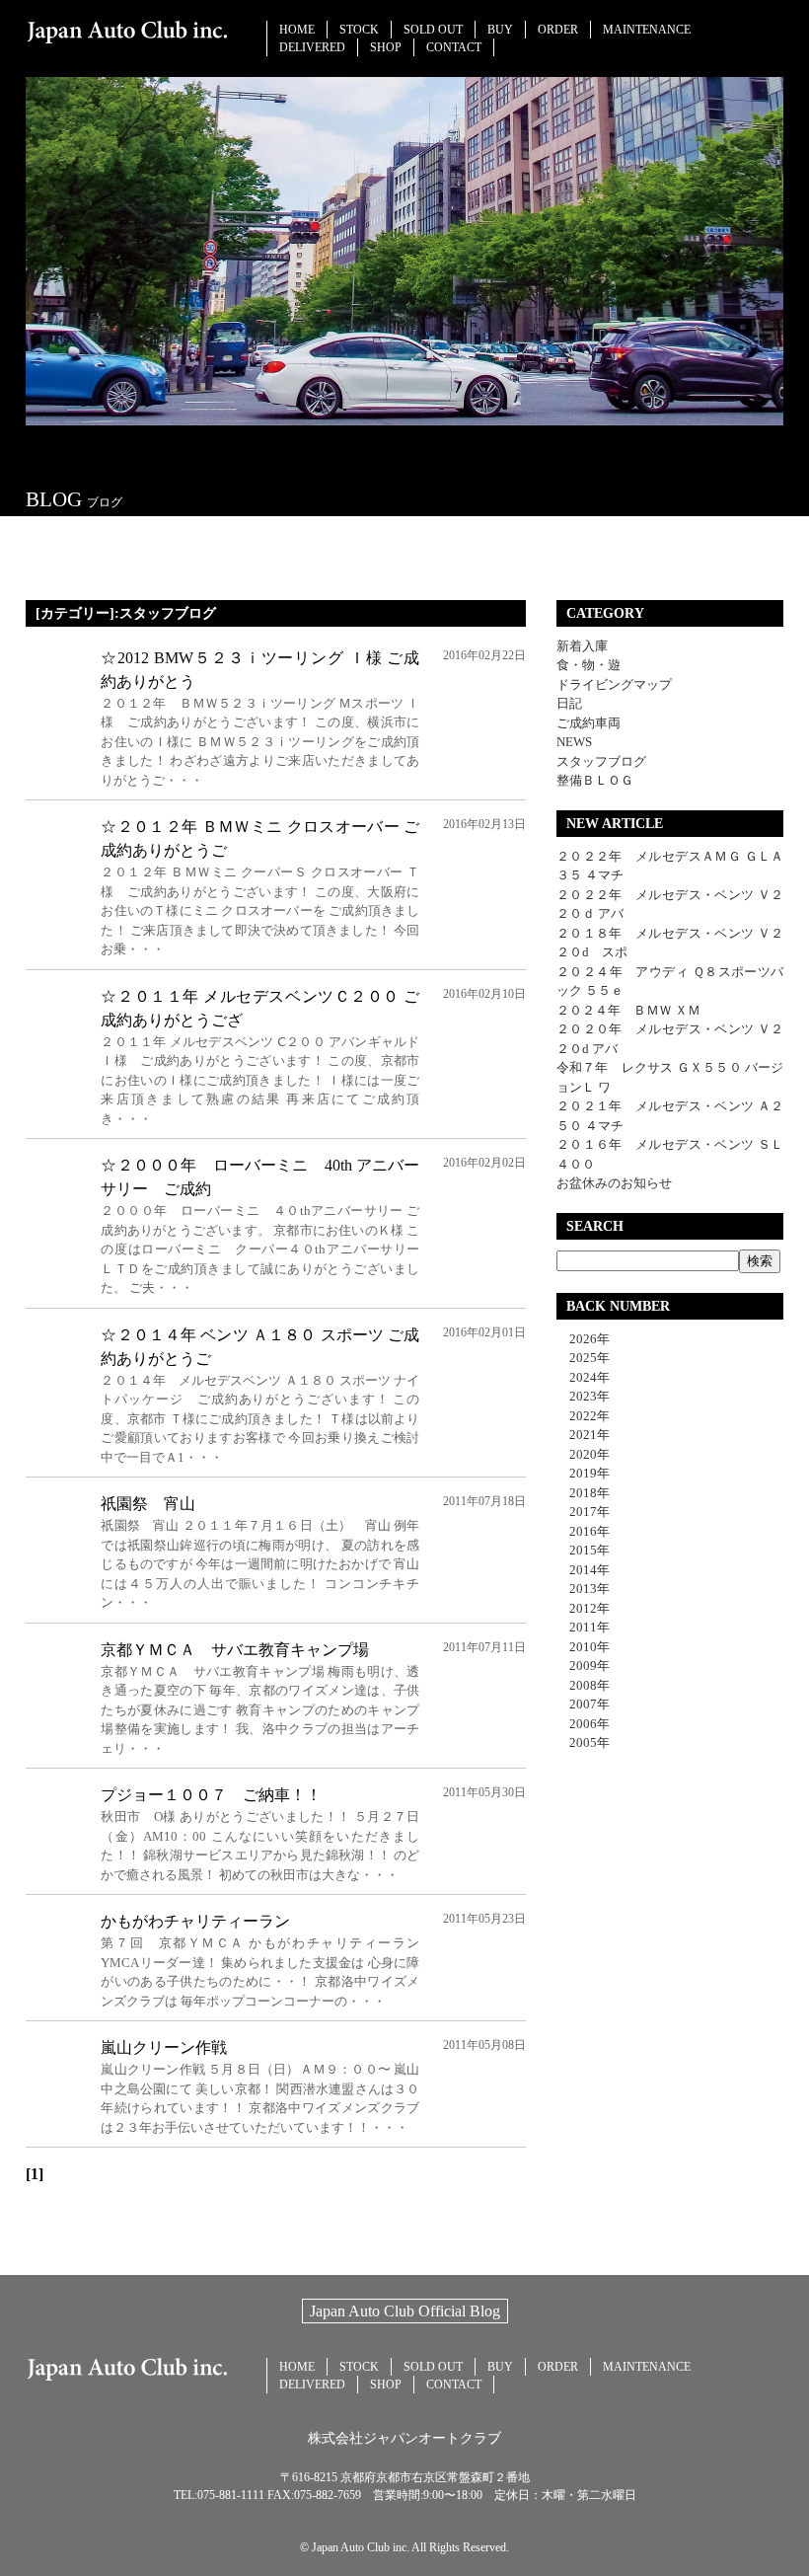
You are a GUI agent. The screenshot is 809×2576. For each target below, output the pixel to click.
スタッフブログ (601, 761)
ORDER (558, 30)
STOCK (359, 30)
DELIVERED (312, 47)
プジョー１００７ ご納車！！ (211, 1795)
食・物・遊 (588, 665)
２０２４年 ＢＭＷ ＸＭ (628, 1010)
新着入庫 (582, 646)
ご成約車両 (588, 723)
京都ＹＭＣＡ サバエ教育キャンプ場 (235, 1650)
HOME (297, 30)
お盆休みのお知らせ (614, 1183)
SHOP (386, 47)
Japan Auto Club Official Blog (405, 2311)
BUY (500, 30)
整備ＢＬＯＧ (595, 780)
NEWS (574, 742)
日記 (569, 703)
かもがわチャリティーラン (195, 1921)
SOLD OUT (433, 30)
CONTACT (454, 47)
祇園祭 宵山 (148, 1504)
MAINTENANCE (647, 30)
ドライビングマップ (614, 684)
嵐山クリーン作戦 (164, 2047)
